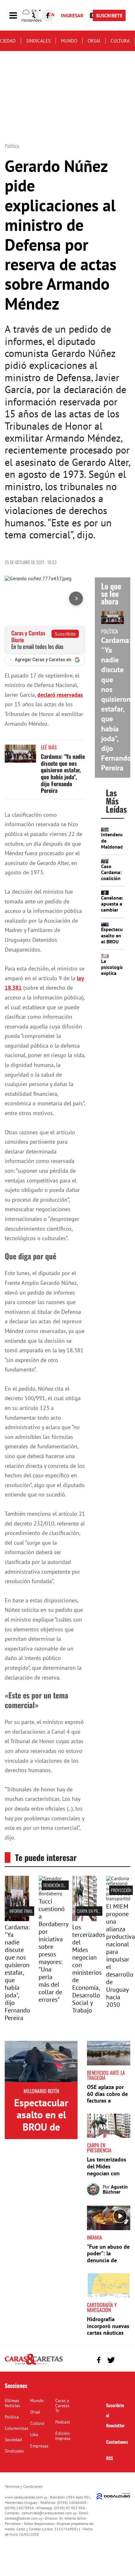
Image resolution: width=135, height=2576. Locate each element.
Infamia (94, 2237)
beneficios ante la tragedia (106, 2075)
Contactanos (117, 2442)
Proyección (121, 1890)
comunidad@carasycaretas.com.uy (49, 2513)
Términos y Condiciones (24, 2486)
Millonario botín (41, 2091)
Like (34, 2435)
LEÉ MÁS (49, 747)
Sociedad (13, 2440)
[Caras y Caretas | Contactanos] (123, 2359)
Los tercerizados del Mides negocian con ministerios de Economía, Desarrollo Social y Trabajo (89, 1969)
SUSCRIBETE (109, 15)
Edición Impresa (63, 2436)
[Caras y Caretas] (34, 2364)
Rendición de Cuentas (62, 1885)
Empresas (39, 2446)
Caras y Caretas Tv (62, 2406)
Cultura (120, 41)
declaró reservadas (60, 695)
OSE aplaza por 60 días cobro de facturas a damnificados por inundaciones (108, 2101)
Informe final (21, 1911)
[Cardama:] (17, 1919)
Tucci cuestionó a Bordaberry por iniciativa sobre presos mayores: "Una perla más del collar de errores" (53, 1950)
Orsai (94, 41)
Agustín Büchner (115, 2189)
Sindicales (38, 41)
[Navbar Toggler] (18, 16)
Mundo (69, 41)
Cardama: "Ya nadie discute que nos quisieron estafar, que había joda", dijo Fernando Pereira (63, 773)
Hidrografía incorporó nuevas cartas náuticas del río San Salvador (108, 2333)
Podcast (63, 2422)
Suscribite (65, 634)
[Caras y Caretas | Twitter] (111, 2360)
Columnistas (16, 2428)
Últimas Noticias (12, 2403)
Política (12, 2417)
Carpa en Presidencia (96, 1911)
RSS (110, 2458)
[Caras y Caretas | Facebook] (48, 15)
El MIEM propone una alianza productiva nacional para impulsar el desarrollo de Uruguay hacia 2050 (121, 1955)
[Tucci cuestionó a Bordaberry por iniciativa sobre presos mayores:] (51, 1893)
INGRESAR (72, 15)
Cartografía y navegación (102, 2307)
